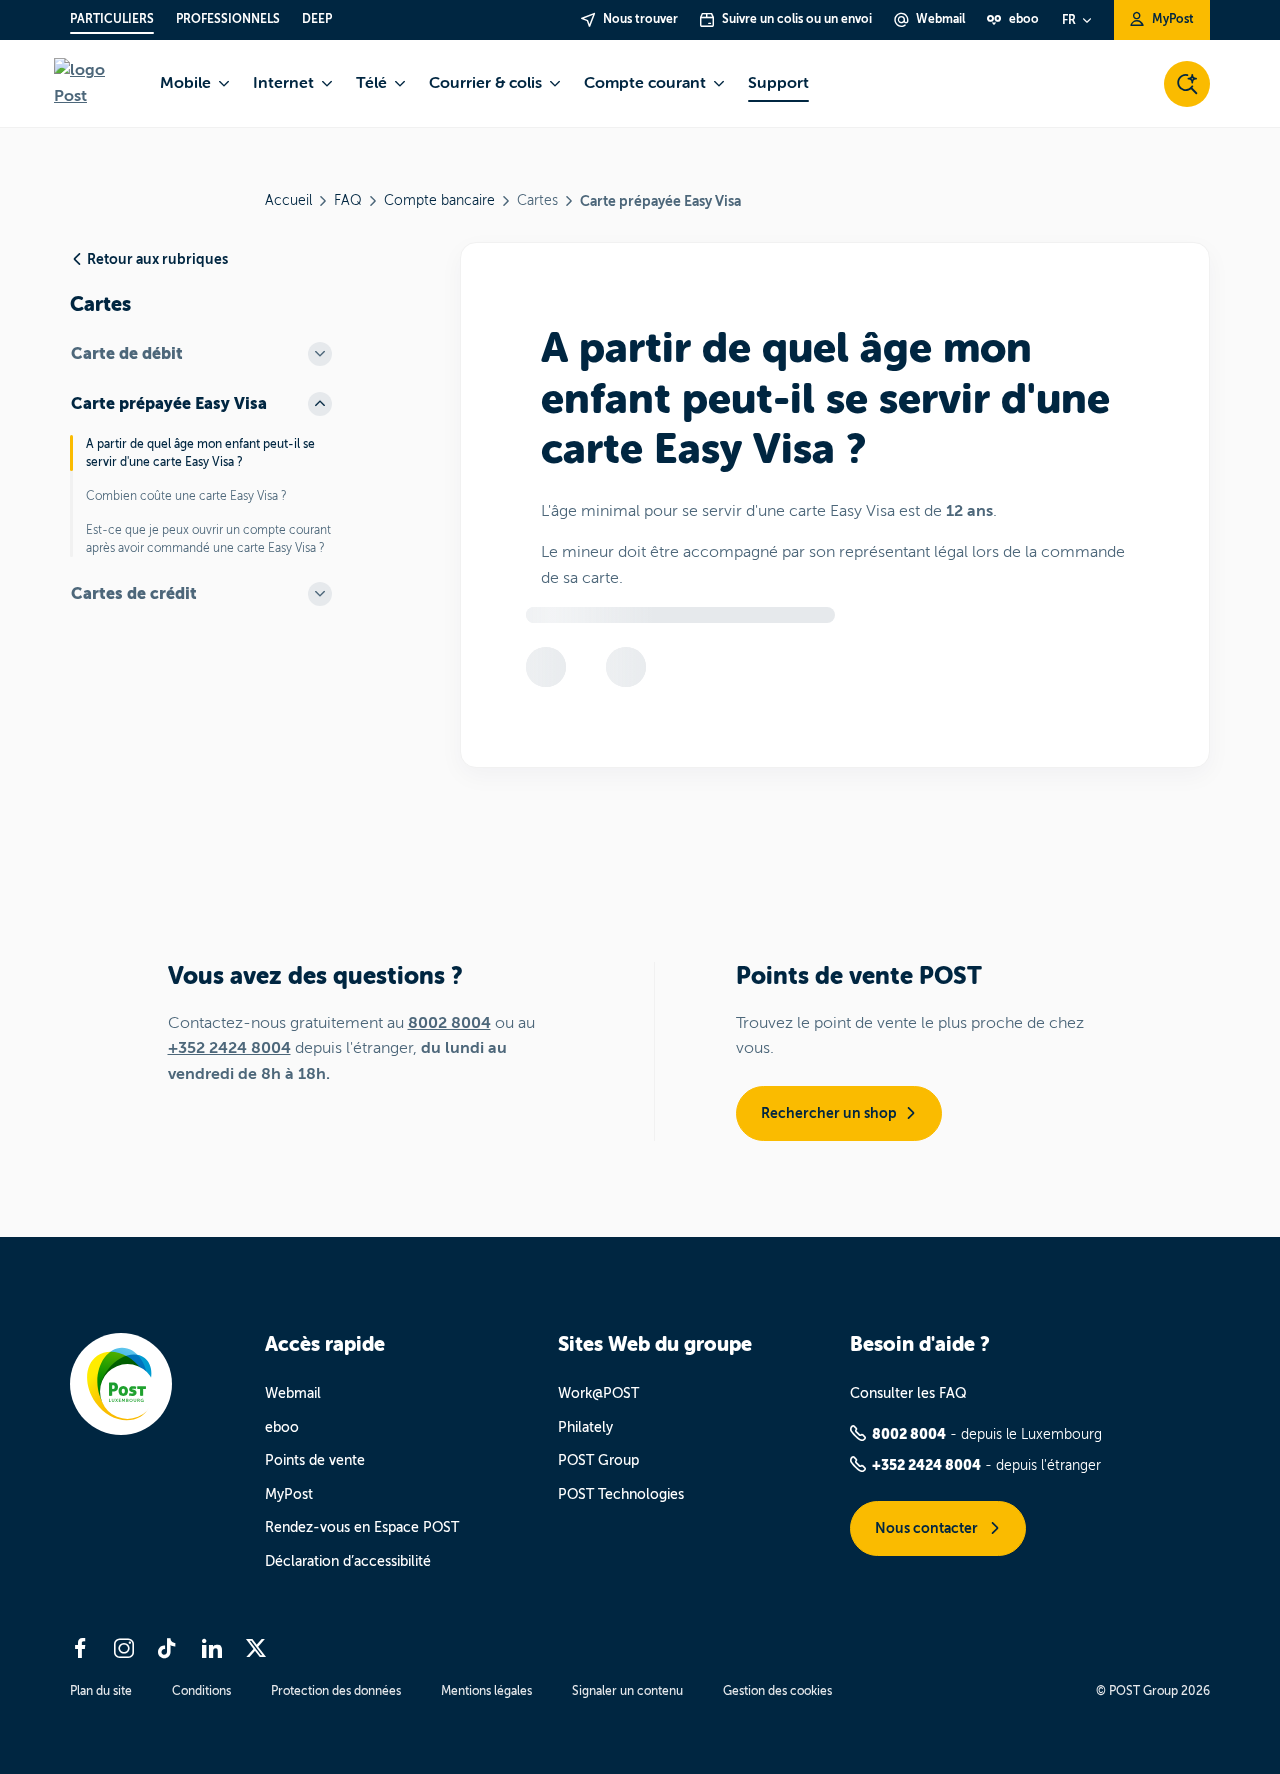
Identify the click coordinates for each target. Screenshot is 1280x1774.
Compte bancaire (439, 200)
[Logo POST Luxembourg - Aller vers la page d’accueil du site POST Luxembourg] (95, 83)
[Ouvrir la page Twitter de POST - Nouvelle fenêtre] (256, 1648)
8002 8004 (449, 1023)
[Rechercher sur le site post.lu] (1187, 84)
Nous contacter (928, 1528)
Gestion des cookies (777, 1691)
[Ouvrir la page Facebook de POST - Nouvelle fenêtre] (80, 1648)
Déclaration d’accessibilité (348, 1561)
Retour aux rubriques (157, 259)
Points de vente (315, 1460)
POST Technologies (621, 1494)
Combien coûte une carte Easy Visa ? (186, 496)
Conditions (201, 1691)
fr (1069, 20)
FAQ (348, 200)
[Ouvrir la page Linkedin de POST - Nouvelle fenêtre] (212, 1648)
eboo (282, 1427)
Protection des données (336, 1691)
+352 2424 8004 (229, 1048)
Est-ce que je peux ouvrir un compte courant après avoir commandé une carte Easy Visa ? (208, 539)
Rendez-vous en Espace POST (362, 1527)
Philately (585, 1427)
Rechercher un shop (829, 1113)
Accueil (288, 200)
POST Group (598, 1460)
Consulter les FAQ (908, 1393)
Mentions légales (486, 1691)
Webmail (293, 1393)
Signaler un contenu (627, 1691)
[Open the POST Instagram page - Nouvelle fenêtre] (124, 1648)
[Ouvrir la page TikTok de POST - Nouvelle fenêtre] (168, 1648)
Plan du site (101, 1691)
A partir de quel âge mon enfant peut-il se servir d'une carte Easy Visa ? (200, 453)
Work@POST (598, 1393)
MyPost (289, 1494)
